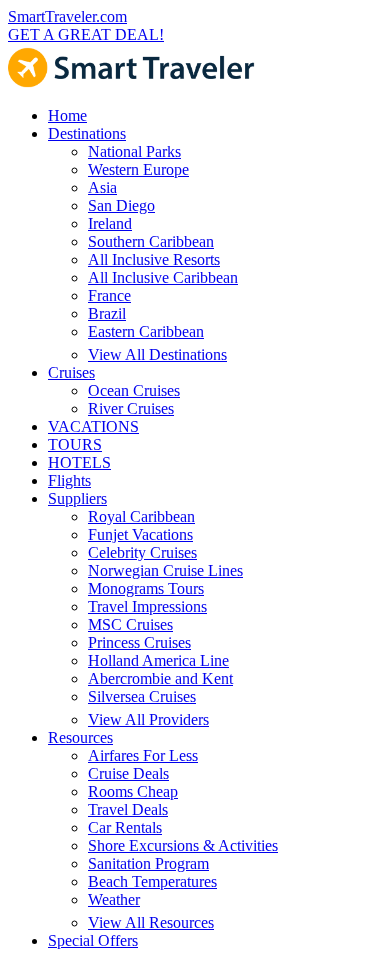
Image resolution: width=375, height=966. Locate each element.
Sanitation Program (148, 863)
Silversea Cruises (142, 696)
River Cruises (131, 408)
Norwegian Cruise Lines (165, 570)
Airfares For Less (143, 755)
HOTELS (79, 462)
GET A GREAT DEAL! (86, 34)
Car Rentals (125, 827)
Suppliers (77, 498)
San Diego (121, 205)
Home (67, 115)
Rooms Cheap (133, 791)
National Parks (134, 151)
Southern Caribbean (151, 241)
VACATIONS (93, 426)
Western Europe (138, 169)
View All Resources (151, 922)
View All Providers (148, 719)
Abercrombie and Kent (160, 678)
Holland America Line (158, 660)
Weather (114, 899)
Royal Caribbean (141, 516)
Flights (69, 480)
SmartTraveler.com (67, 16)
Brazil (107, 313)
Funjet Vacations (140, 534)
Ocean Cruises (134, 390)
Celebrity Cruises (142, 552)
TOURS (75, 444)
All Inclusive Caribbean (163, 277)
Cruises (71, 372)
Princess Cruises (139, 642)
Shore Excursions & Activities (183, 845)
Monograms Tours (146, 588)
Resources (80, 737)
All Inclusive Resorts (154, 259)
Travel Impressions (147, 606)
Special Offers (93, 940)
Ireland (110, 223)
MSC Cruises (130, 624)
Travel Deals (128, 809)
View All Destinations (157, 354)
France (109, 295)
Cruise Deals (128, 773)
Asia (102, 187)
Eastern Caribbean (146, 331)
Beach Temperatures (152, 881)
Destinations (87, 133)
